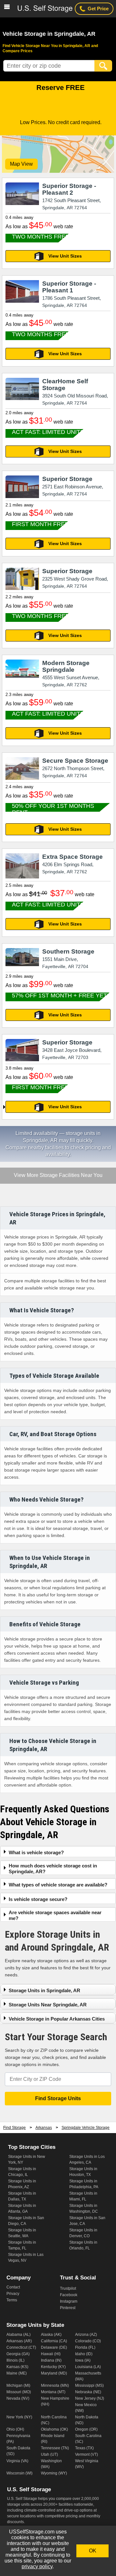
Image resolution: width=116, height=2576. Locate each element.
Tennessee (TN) (55, 2448)
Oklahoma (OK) (54, 2429)
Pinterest (68, 2308)
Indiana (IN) (51, 2360)
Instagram (69, 2301)
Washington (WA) (51, 2464)
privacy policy (37, 2566)
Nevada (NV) (18, 2398)
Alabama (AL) (19, 2335)
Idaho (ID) (84, 2354)
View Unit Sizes (65, 256)
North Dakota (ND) (87, 2420)
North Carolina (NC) (54, 2420)
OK (93, 2551)
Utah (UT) (49, 2454)
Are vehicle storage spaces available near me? (55, 1915)
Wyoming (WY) (54, 2473)
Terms (12, 2300)
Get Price (98, 9)
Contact (13, 2287)
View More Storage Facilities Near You (58, 1176)
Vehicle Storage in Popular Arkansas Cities (57, 2019)
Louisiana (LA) (88, 2367)
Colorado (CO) (88, 2341)
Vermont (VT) (87, 2454)
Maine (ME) (17, 2373)
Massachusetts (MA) (88, 2376)
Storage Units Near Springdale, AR (48, 2005)
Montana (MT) (53, 2392)
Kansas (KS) (17, 2367)
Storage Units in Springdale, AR (44, 1990)
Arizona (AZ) (86, 2335)
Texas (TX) (84, 2448)
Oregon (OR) (86, 2429)
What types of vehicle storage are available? (58, 1885)
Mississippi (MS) (89, 2385)
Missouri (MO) (19, 2392)
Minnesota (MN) (55, 2385)
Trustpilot (68, 2288)
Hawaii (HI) (51, 2354)
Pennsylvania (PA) (18, 2439)
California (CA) (54, 2341)
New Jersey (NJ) (90, 2398)
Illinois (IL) (15, 2360)
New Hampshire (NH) (55, 2401)
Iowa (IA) (83, 2360)
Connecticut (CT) (21, 2347)
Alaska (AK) (51, 2335)
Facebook (69, 2295)
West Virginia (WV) (87, 2464)
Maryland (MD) (54, 2373)
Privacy (13, 2294)
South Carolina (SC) (88, 2439)
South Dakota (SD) (18, 2451)
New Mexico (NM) (86, 2408)
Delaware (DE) (54, 2347)
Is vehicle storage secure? (38, 1899)
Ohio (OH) (15, 2429)
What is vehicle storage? (36, 1852)
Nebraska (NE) (88, 2392)
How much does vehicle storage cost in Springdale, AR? (53, 1869)
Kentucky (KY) (53, 2367)
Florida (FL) (85, 2347)
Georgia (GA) (18, 2354)
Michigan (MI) (18, 2385)
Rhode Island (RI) (53, 2439)
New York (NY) (19, 2417)
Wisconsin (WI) (19, 2473)
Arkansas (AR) (19, 2341)
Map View (21, 164)
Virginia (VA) (17, 2461)
